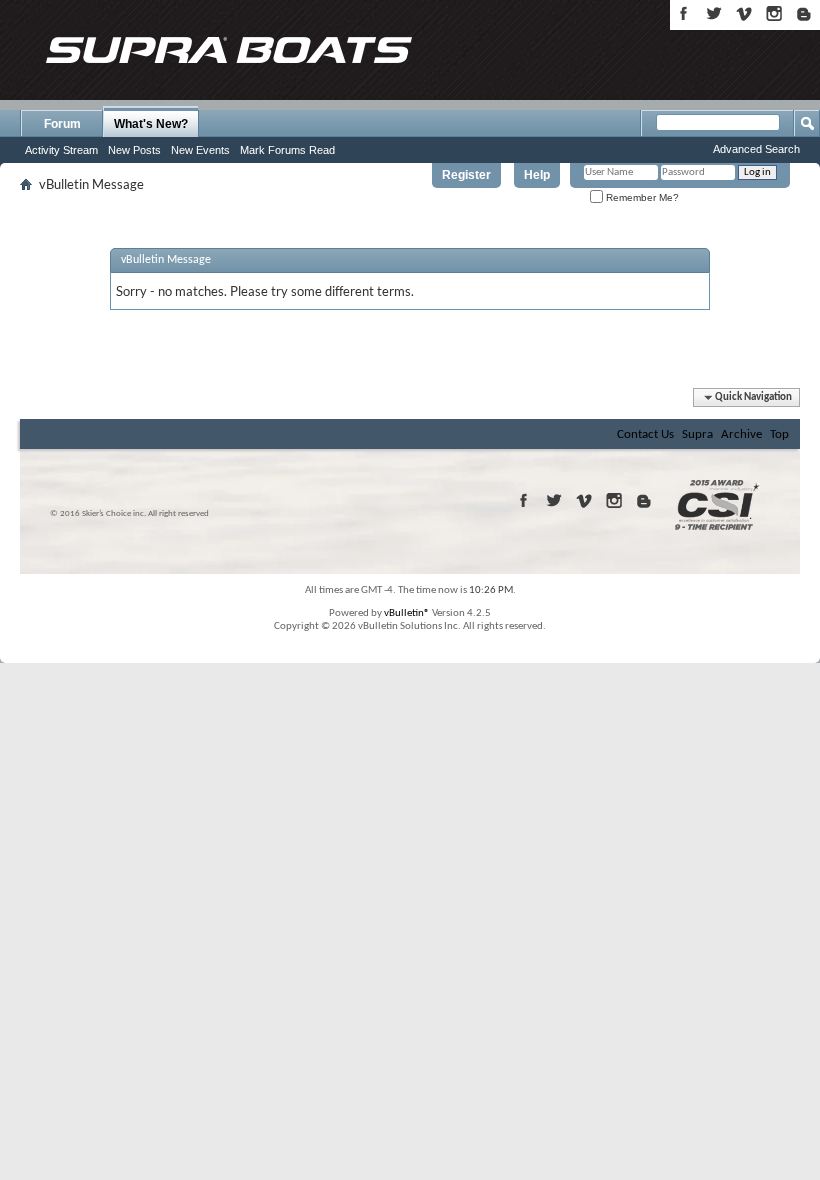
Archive (741, 434)
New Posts (134, 150)
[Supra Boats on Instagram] (774, 13)
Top (779, 434)
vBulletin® (407, 613)
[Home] (228, 50)
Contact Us (645, 434)
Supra (697, 434)
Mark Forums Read (287, 150)
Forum (62, 124)
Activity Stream (61, 150)
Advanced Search (756, 149)
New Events (200, 150)
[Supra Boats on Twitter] (714, 13)
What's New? (151, 124)
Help (537, 175)
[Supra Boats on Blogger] (804, 13)
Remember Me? (641, 197)
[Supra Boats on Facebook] (684, 13)
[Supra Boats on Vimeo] (744, 13)
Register (466, 175)
